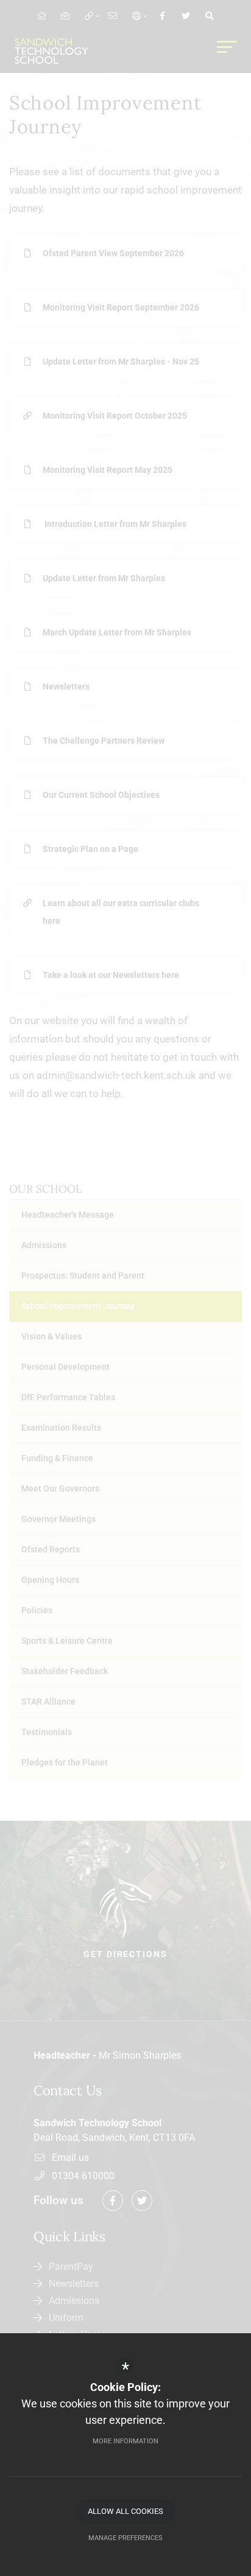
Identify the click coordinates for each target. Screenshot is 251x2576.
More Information (125, 2441)
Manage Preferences (125, 2538)
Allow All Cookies (125, 2511)
